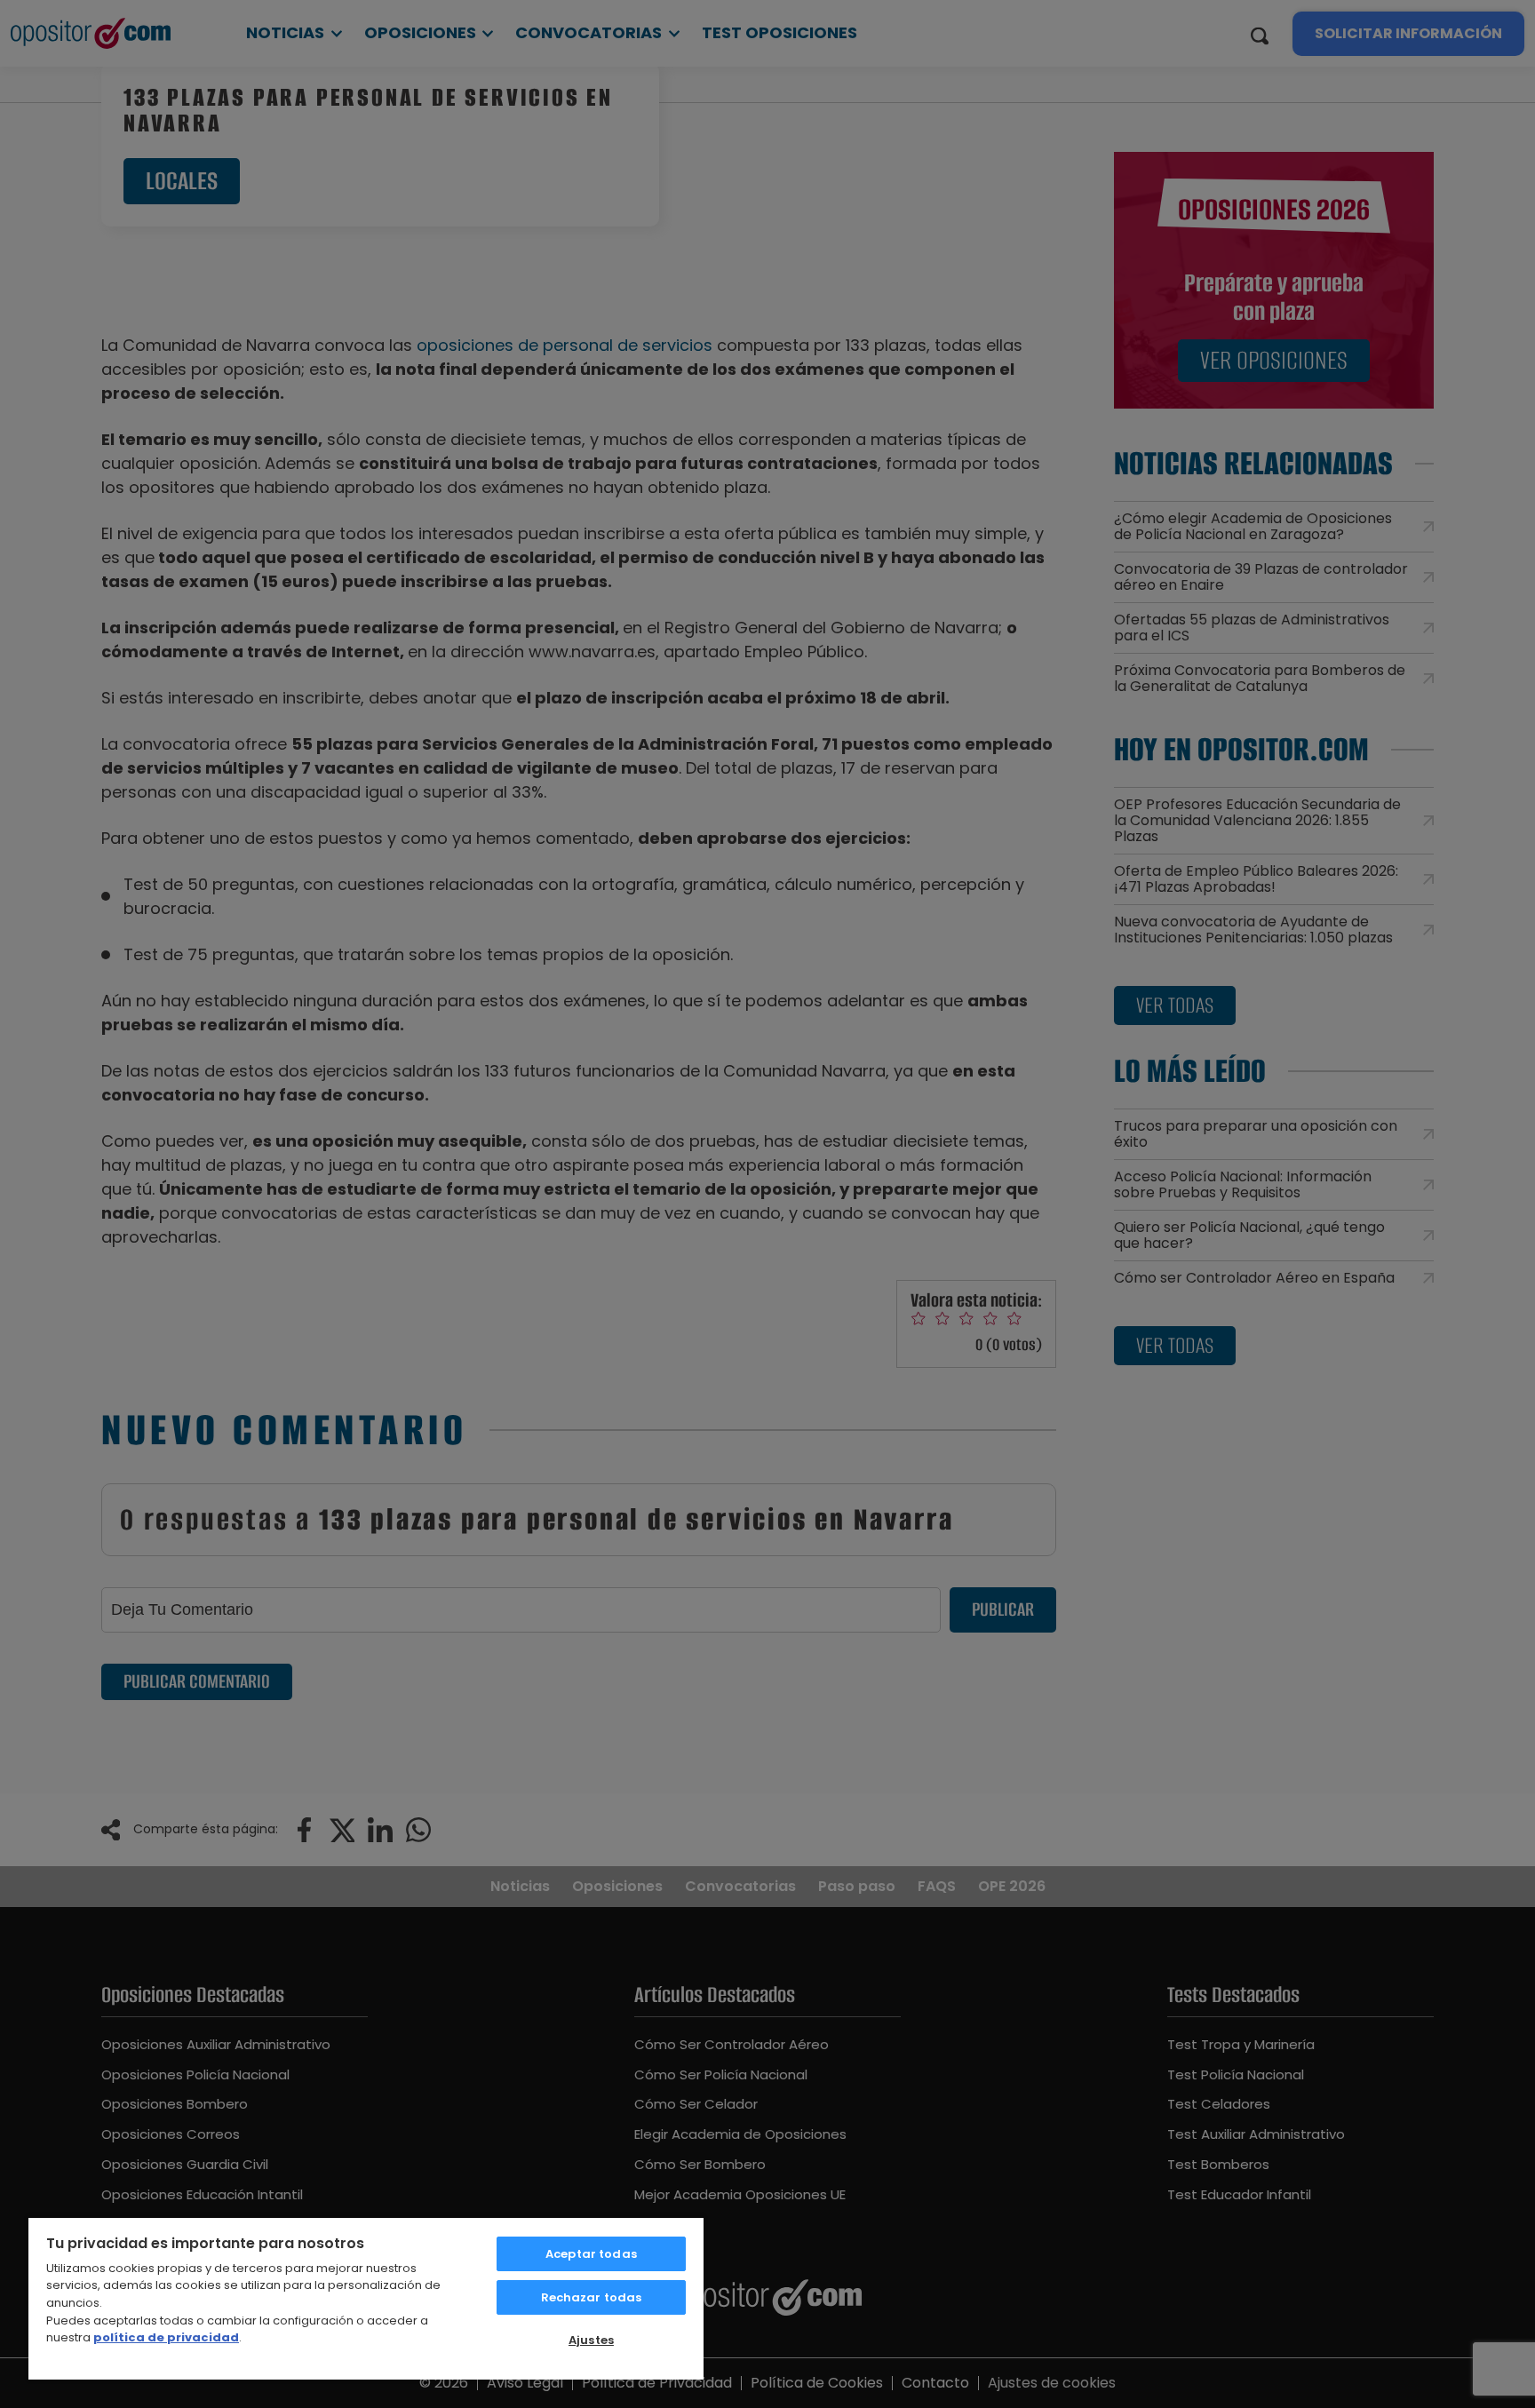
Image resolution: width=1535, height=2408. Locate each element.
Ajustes (591, 2340)
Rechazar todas (592, 2297)
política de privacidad (166, 2337)
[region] (366, 2298)
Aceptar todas (591, 2254)
